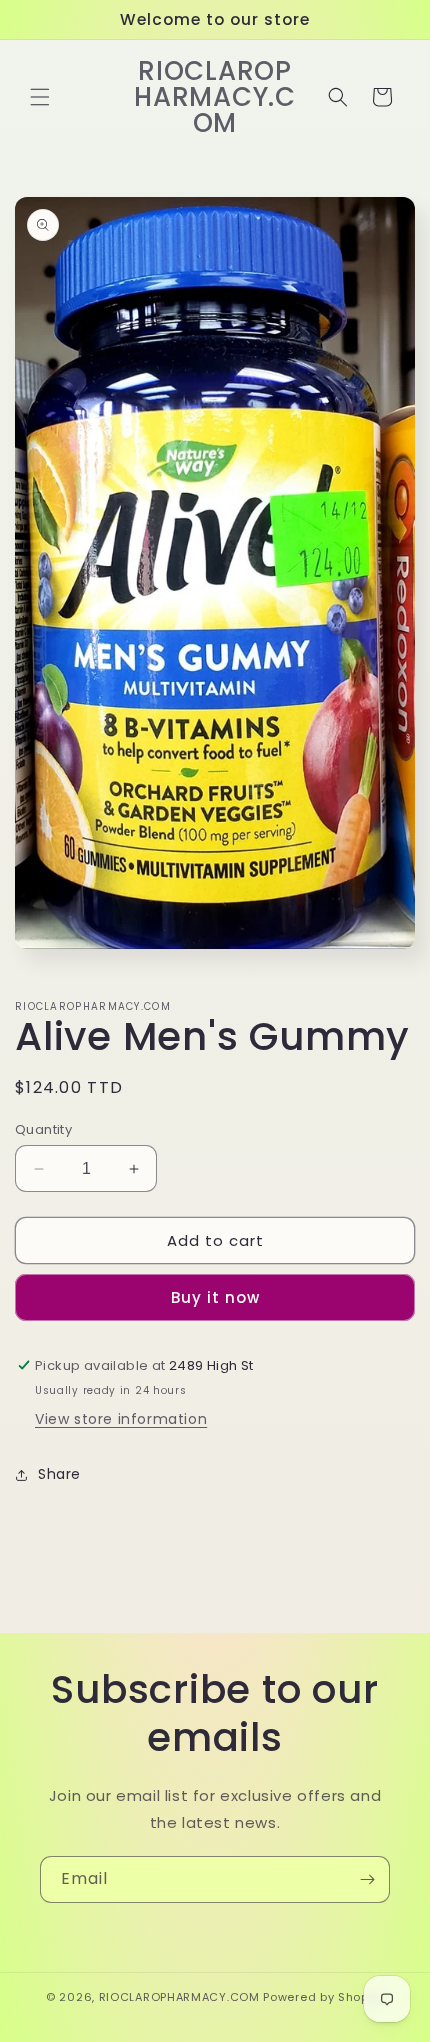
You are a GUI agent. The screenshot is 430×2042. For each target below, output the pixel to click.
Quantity (43, 1129)
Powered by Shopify (323, 1997)
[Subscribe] (367, 1879)
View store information (121, 1419)
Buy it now (215, 1297)
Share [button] (59, 1474)
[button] (40, 97)
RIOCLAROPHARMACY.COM (179, 1997)
